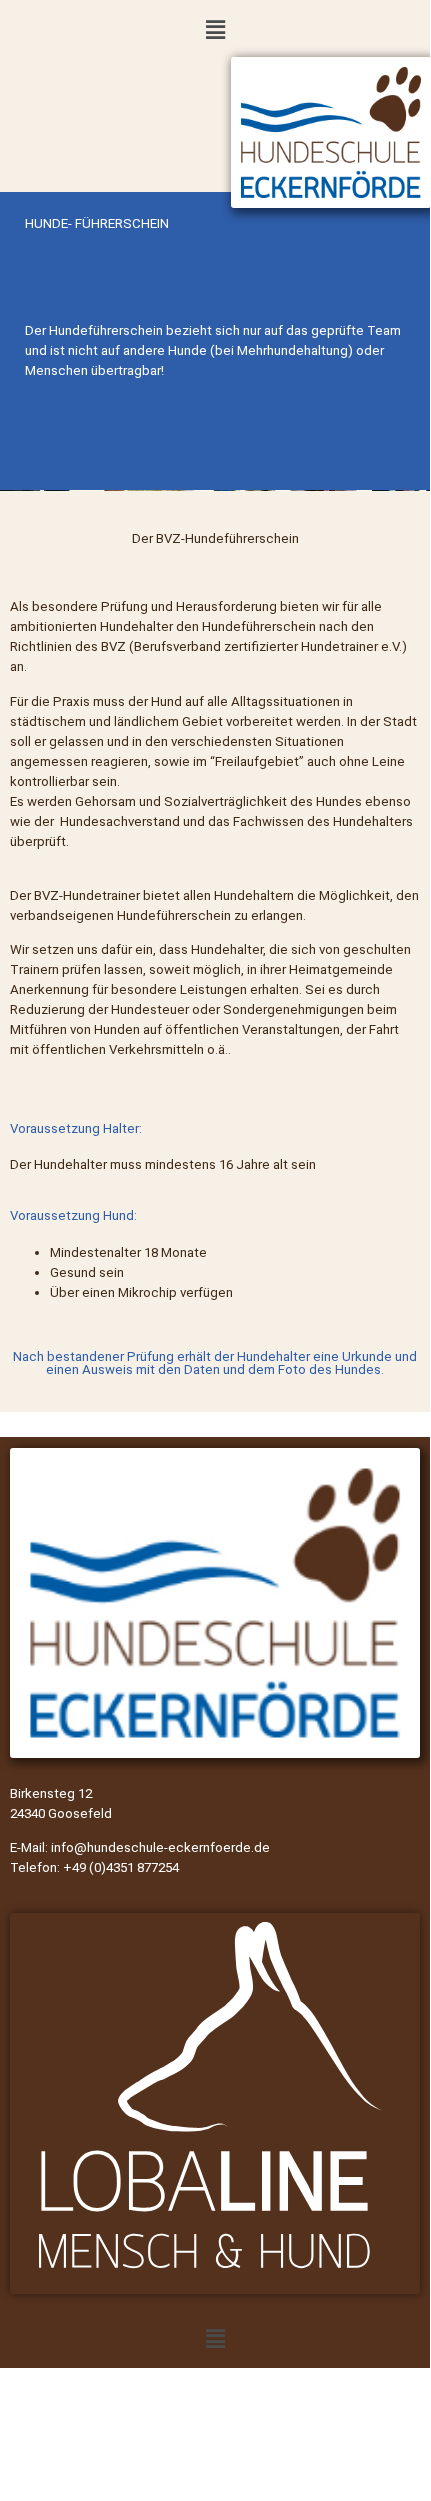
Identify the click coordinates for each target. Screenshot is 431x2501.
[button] (215, 29)
